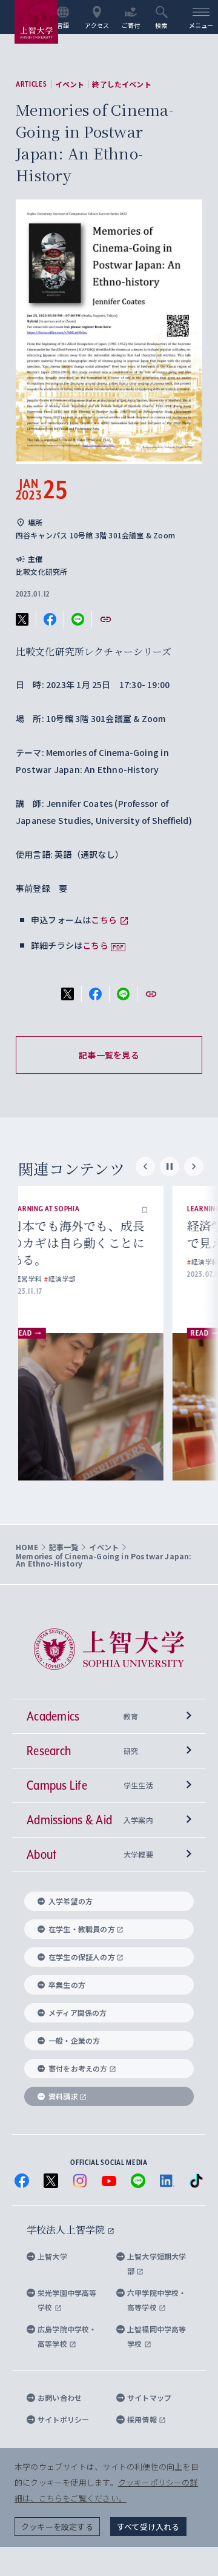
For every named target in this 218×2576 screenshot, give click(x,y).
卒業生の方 (67, 1985)
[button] (167, 1209)
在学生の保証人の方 (82, 1957)
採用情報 (143, 2419)
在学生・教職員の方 (82, 1929)
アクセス (97, 25)
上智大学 (52, 2256)
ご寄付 (131, 25)
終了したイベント (121, 84)
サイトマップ (149, 2397)
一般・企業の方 (74, 2040)
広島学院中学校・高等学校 (67, 2336)
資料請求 (63, 2096)
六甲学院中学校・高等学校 (157, 2300)
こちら (104, 920)
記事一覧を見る (109, 1055)
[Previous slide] (145, 1166)
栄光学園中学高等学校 (67, 2300)
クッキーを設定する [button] (57, 2527)
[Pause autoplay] (170, 1166)
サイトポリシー (63, 2419)
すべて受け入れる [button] (148, 2527)
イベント (70, 84)
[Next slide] (194, 1166)
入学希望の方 (71, 1901)
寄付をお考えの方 (78, 2068)
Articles (31, 84)
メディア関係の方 (78, 2012)
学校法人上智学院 (67, 2230)
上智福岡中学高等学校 (157, 2336)
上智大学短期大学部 (157, 2263)
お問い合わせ (60, 2397)
